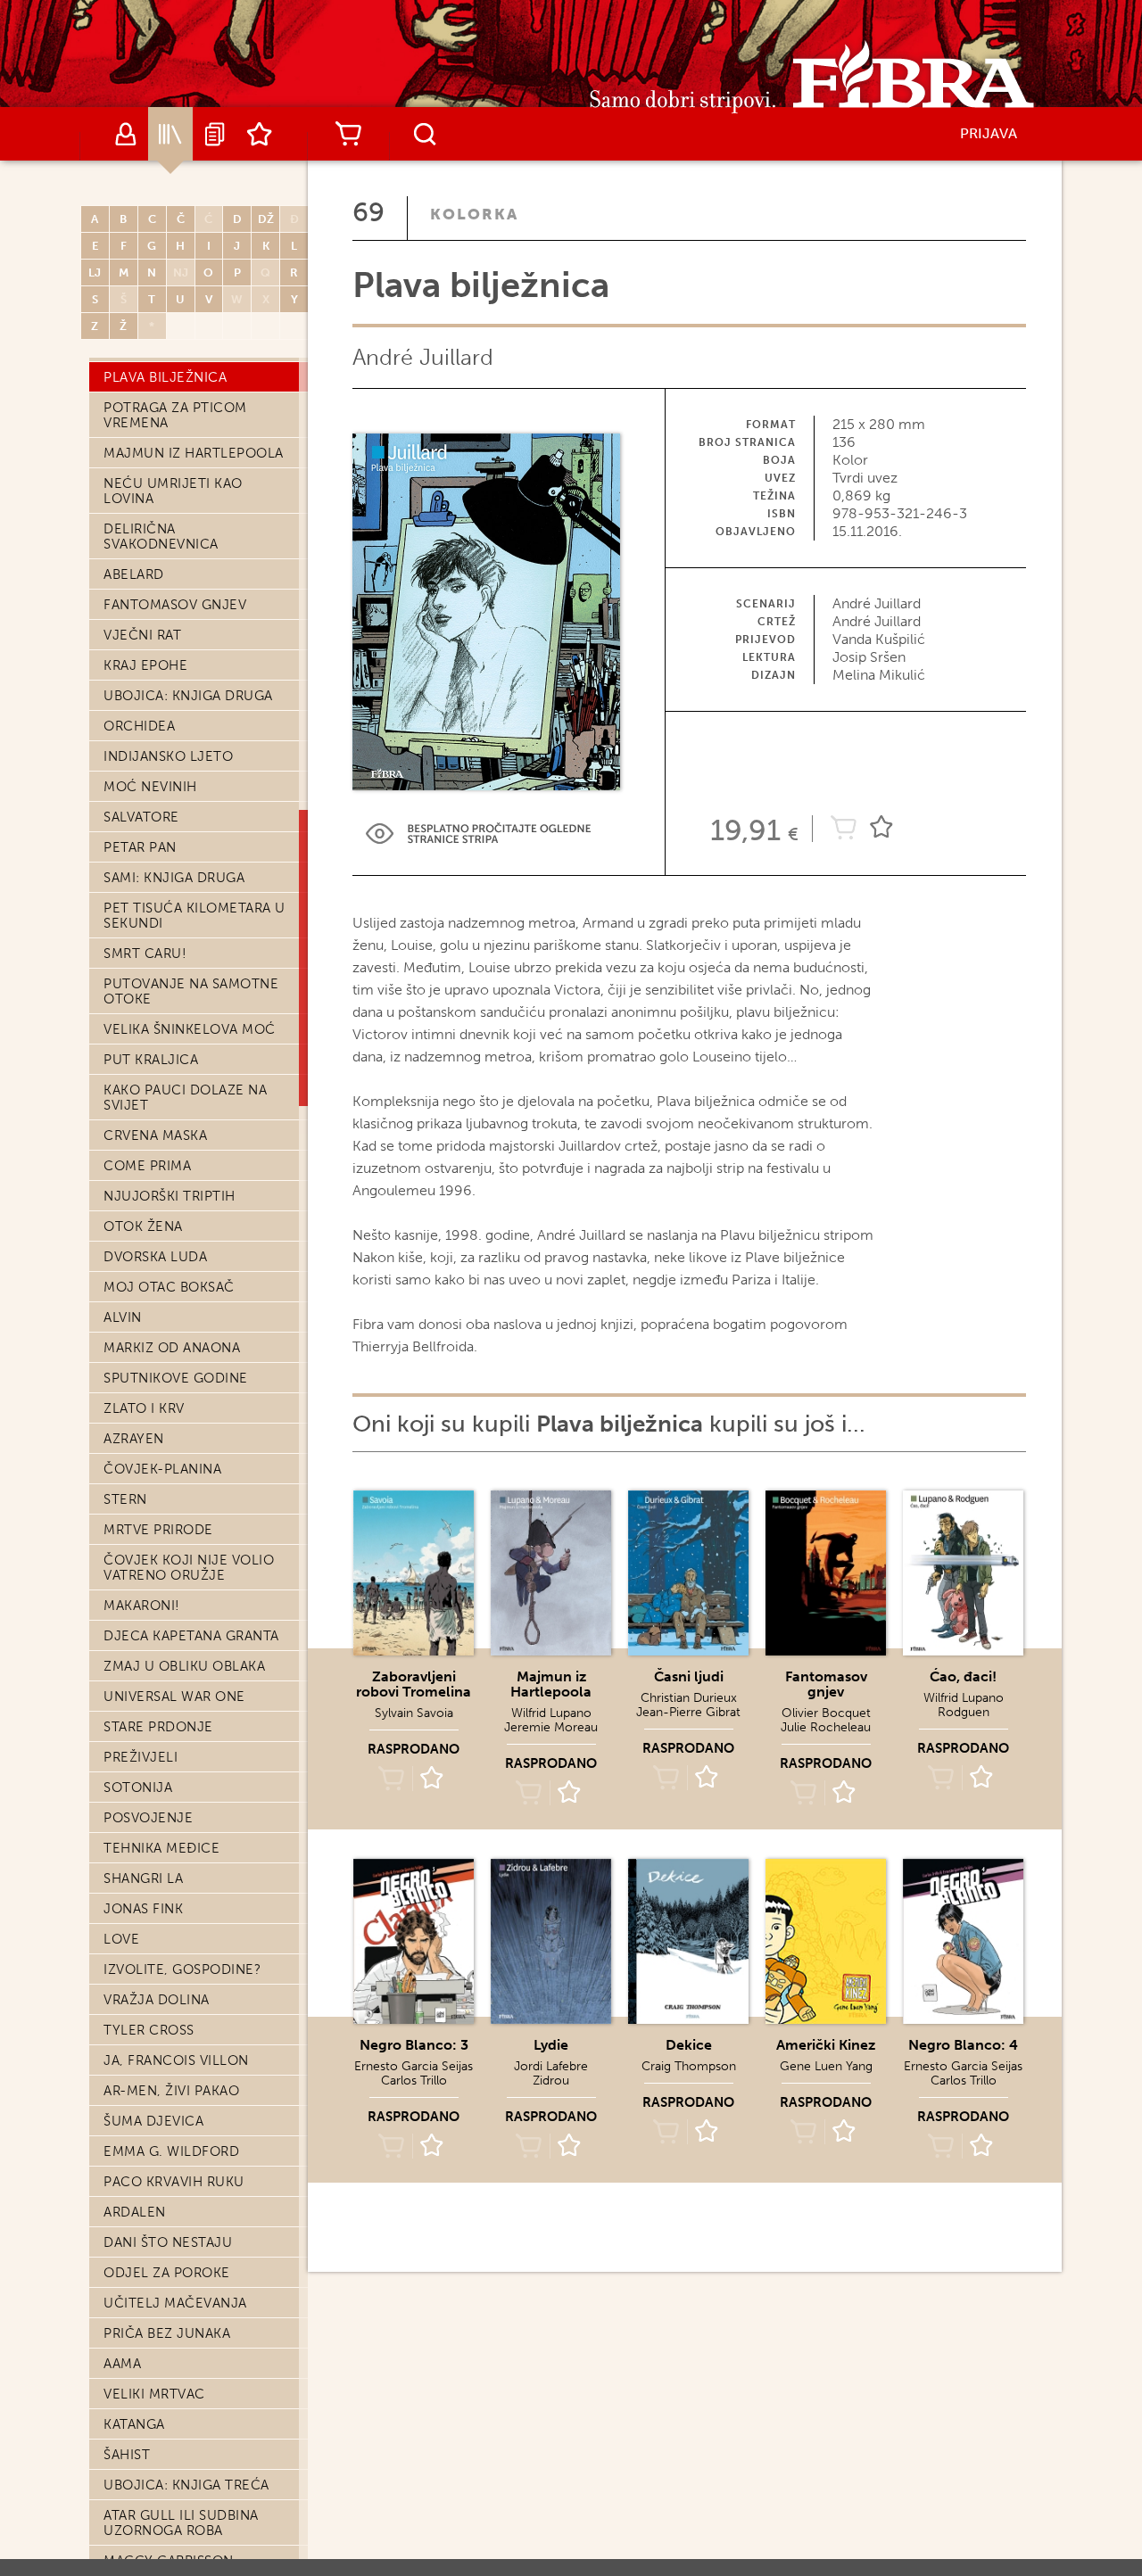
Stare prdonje (158, 1727)
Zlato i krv (144, 1408)
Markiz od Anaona (172, 1348)
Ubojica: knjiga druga (188, 696)
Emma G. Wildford (171, 2151)
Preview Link (478, 834)
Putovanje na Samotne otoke (191, 991)
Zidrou (551, 2081)
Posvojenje (148, 1818)
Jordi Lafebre (551, 2066)
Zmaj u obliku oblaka (184, 1666)
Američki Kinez (826, 2045)
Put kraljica (151, 1060)
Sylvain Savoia (414, 1713)
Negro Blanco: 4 (963, 2045)
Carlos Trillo (414, 2081)
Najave (215, 134)
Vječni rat (142, 635)
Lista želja (260, 134)
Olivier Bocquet (826, 1713)
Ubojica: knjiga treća (186, 2485)
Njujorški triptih (170, 1196)
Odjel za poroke (167, 2273)
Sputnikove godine (176, 1378)
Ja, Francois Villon (176, 2060)
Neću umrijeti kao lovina (173, 491)
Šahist (127, 2455)
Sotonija (138, 1788)
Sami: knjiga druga (174, 878)
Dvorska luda (155, 1257)
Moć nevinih (150, 787)
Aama (122, 2364)
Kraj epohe (145, 665)
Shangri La (143, 1878)
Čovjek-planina (162, 1469)
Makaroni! (142, 1606)
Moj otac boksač (169, 1287)
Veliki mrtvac (154, 2394)
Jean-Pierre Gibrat (688, 1712)
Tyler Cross (149, 2030)
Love (121, 1939)
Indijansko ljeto (168, 756)
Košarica (348, 134)
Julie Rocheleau (826, 1727)
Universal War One (174, 1697)
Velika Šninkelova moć (190, 1029)
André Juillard (423, 357)
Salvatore (141, 817)
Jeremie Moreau (551, 1727)
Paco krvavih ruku (174, 2182)
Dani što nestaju (168, 2242)
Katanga (134, 2424)
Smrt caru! (145, 954)
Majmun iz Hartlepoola (194, 453)
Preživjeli (141, 1757)
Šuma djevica (153, 2121)
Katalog (170, 134)
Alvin (123, 1317)
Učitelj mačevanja (175, 2303)
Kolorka (474, 214)
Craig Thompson (689, 2066)
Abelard (134, 574)
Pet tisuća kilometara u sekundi (194, 916)
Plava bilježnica (165, 377)
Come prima (147, 1166)
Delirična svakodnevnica (161, 537)
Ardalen (135, 2212)
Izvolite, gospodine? (182, 1969)
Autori (126, 134)
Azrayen (134, 1439)
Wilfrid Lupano (551, 1713)
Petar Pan (140, 847)
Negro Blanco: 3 (414, 2045)
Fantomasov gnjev (175, 605)
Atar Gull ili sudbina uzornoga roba (181, 2523)
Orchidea (139, 726)
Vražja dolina (157, 2000)
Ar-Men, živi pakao (171, 2091)
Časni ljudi (689, 1676)
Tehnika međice (161, 1848)
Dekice (689, 2045)
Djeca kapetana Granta (191, 1636)
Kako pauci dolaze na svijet (185, 1098)
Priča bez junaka (167, 2333)
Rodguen (964, 1712)
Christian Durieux (689, 1698)
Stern (125, 1499)
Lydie (551, 2045)
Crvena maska (155, 1135)
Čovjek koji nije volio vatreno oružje (189, 1568)
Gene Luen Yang (826, 2066)
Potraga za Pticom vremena (175, 415)
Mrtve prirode (158, 1530)
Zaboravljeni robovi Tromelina (414, 1684)
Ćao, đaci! (963, 1676)
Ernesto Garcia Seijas (414, 2066)
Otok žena (143, 1226)
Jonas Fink (143, 1909)
